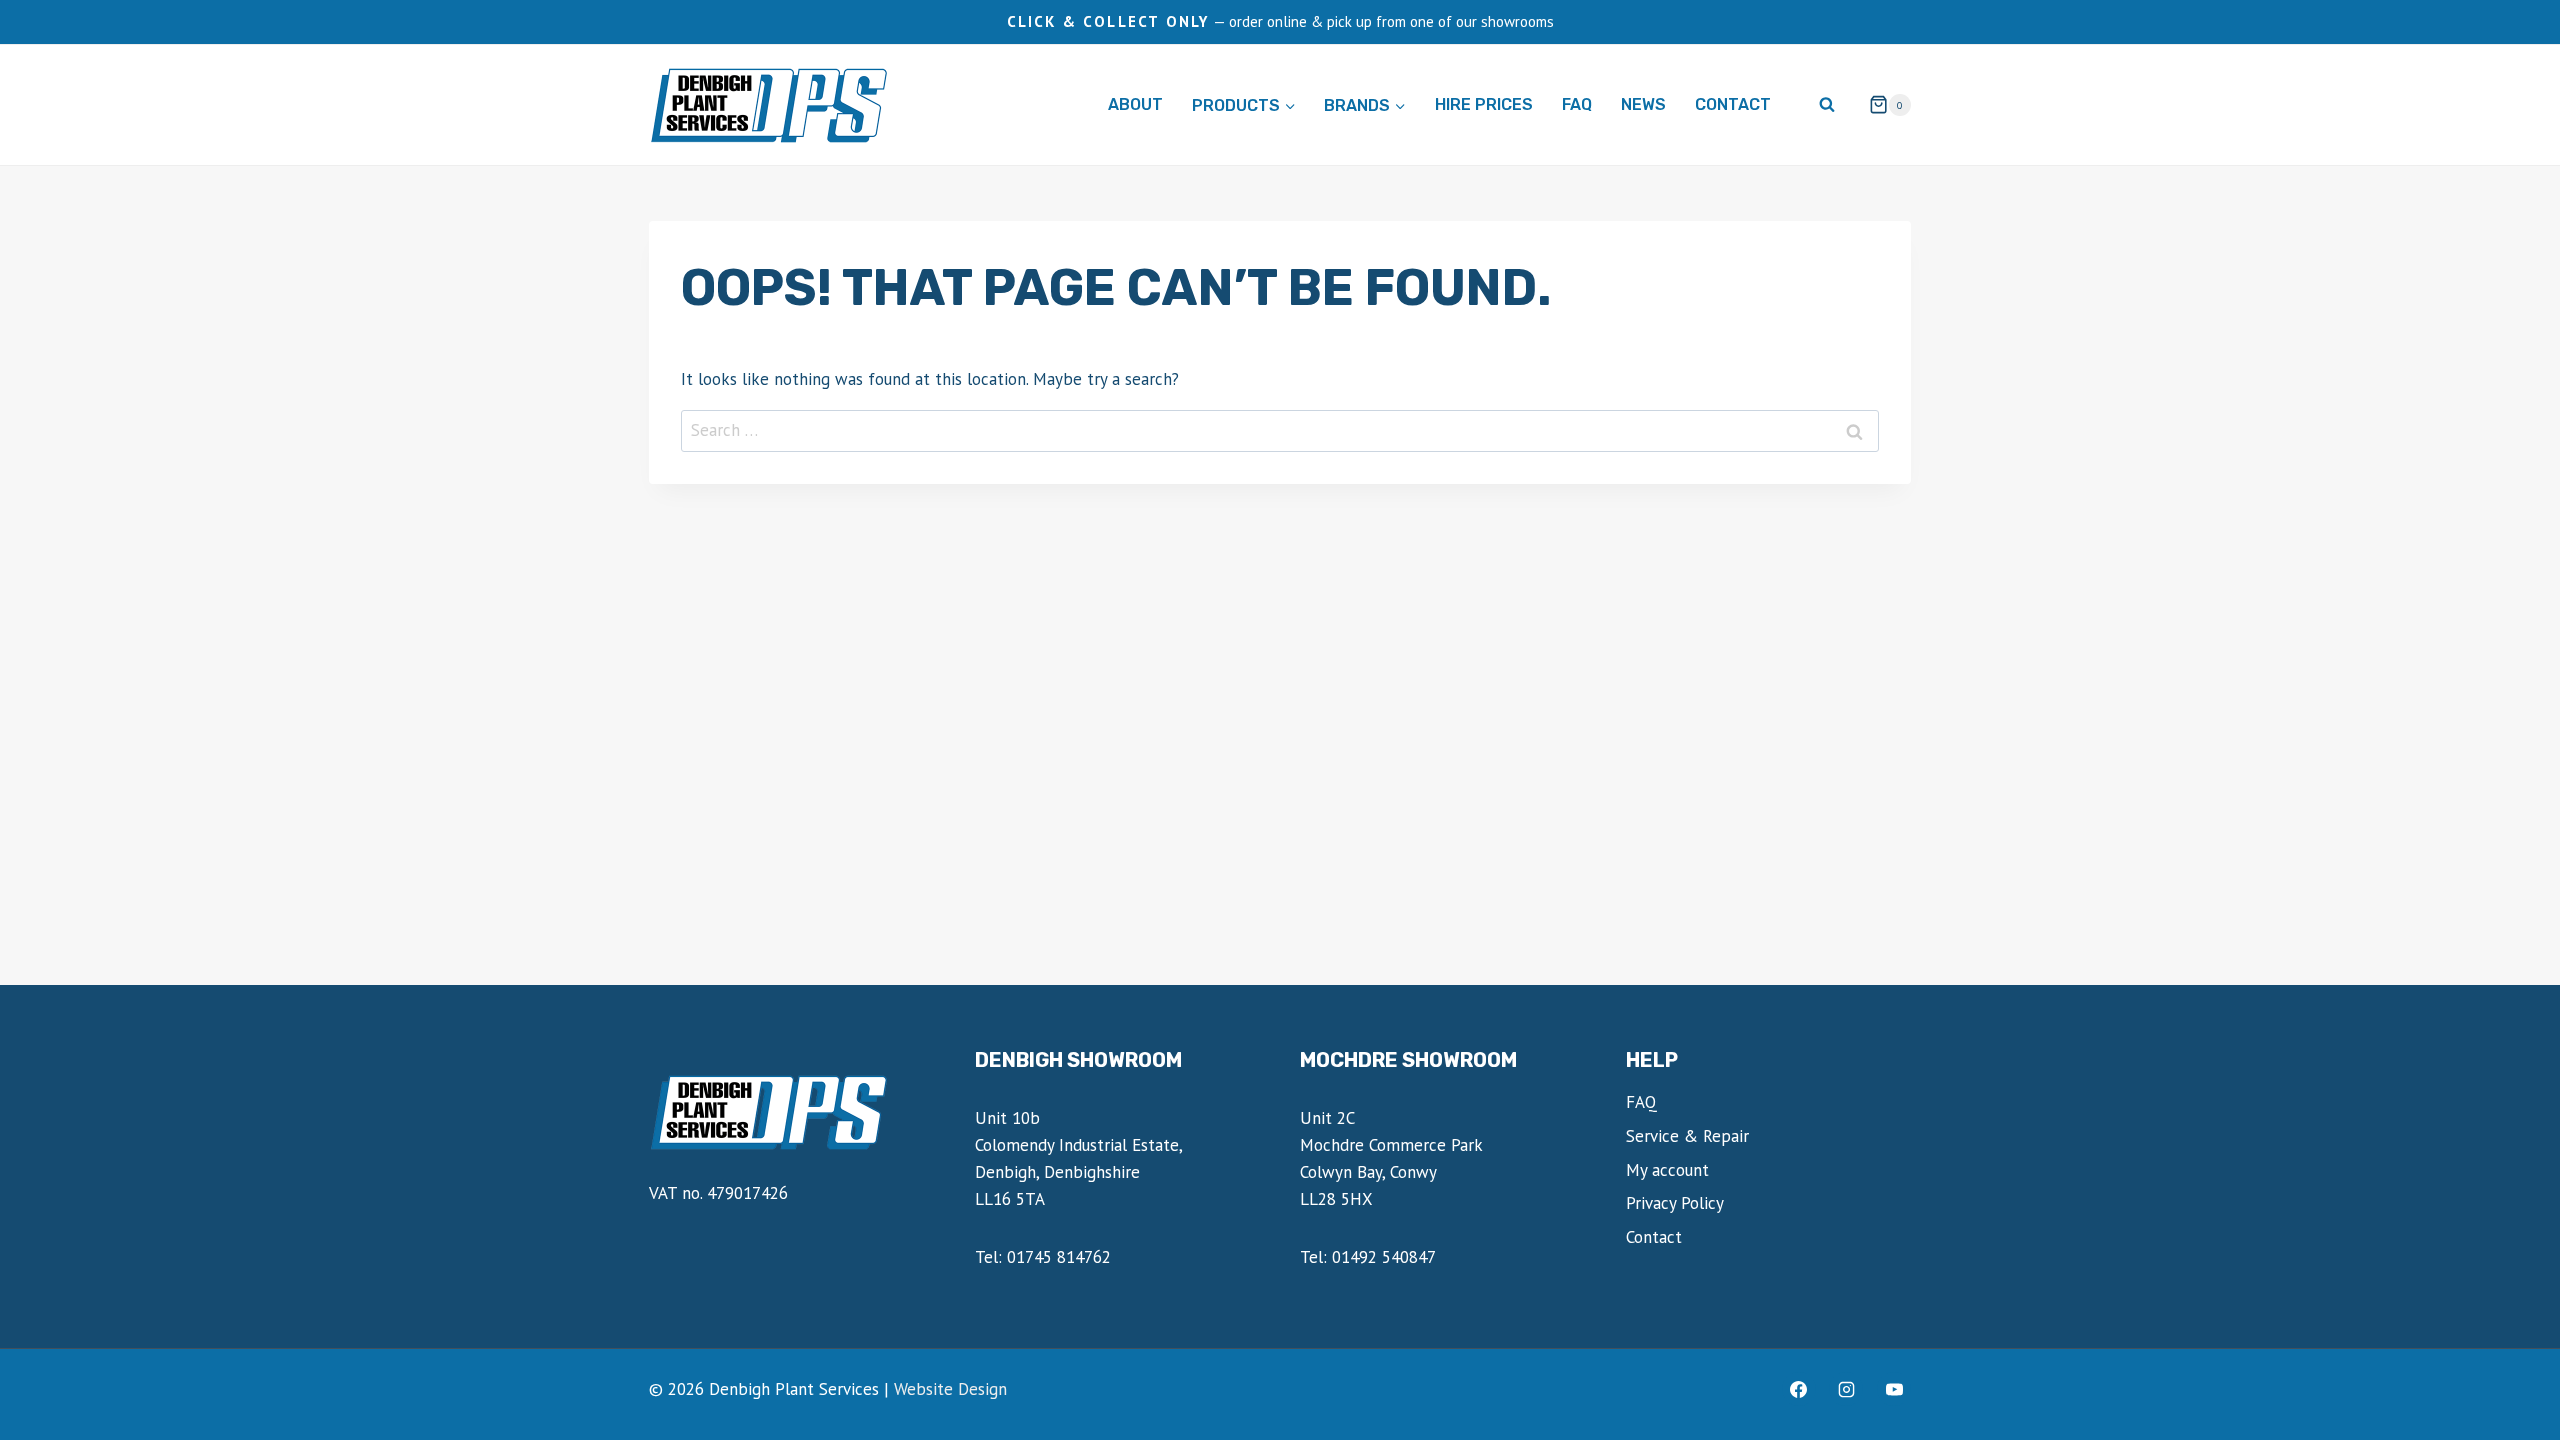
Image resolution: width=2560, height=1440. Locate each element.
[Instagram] (1846, 1389)
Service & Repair (1687, 1136)
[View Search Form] (1827, 105)
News (1643, 104)
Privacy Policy (1675, 1203)
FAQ (1577, 104)
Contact (1733, 104)
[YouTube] (1894, 1389)
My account (1667, 1170)
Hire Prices (1484, 104)
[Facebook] (1799, 1389)
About (1135, 104)
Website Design (950, 1389)
